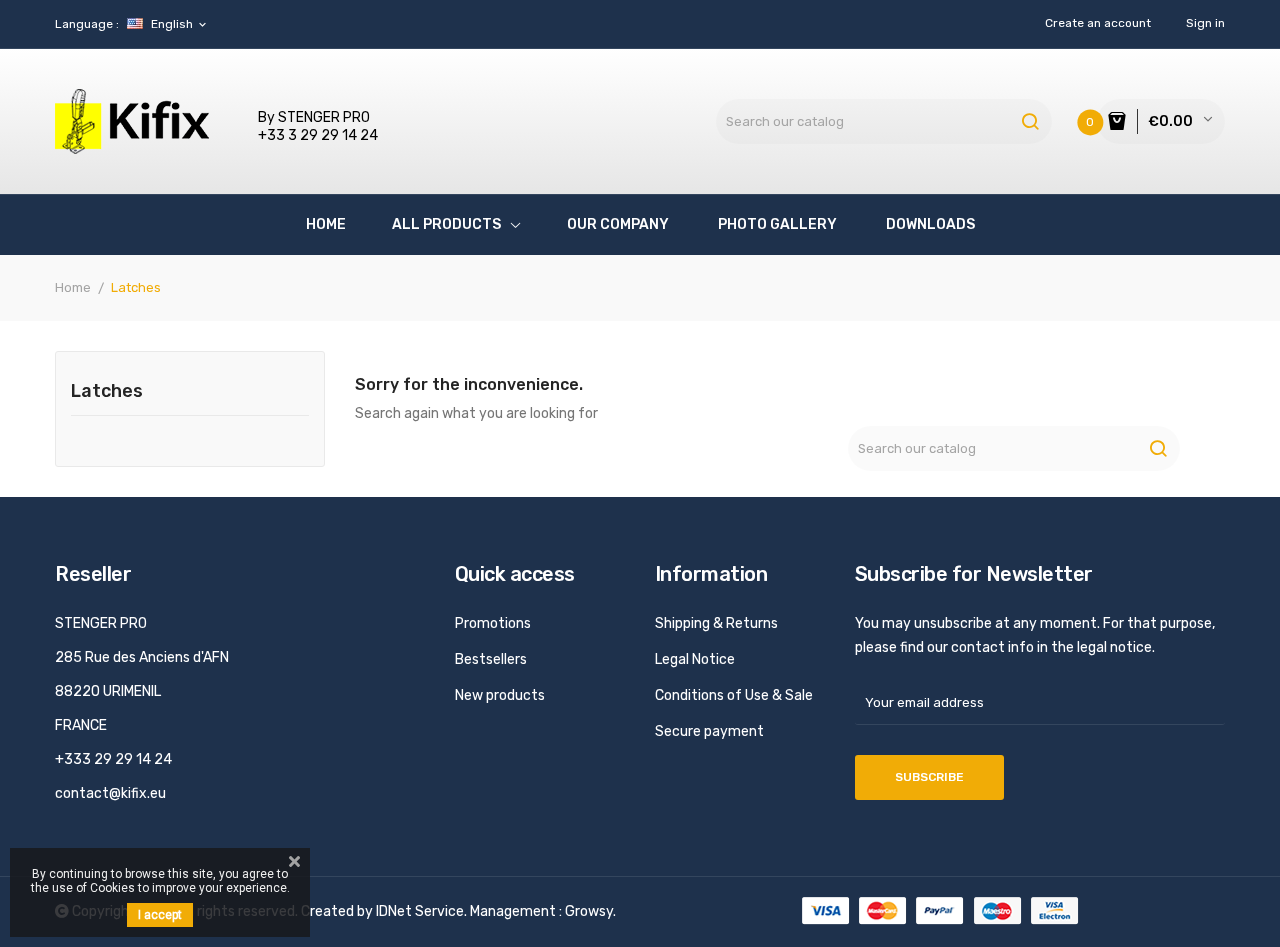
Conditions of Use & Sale (734, 695)
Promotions (493, 623)
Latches (107, 392)
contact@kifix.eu (110, 793)
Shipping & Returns (716, 623)
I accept (160, 915)
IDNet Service (420, 911)
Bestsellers (491, 659)
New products (500, 695)
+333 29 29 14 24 (113, 759)
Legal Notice (695, 659)
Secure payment (709, 731)
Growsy (589, 911)
